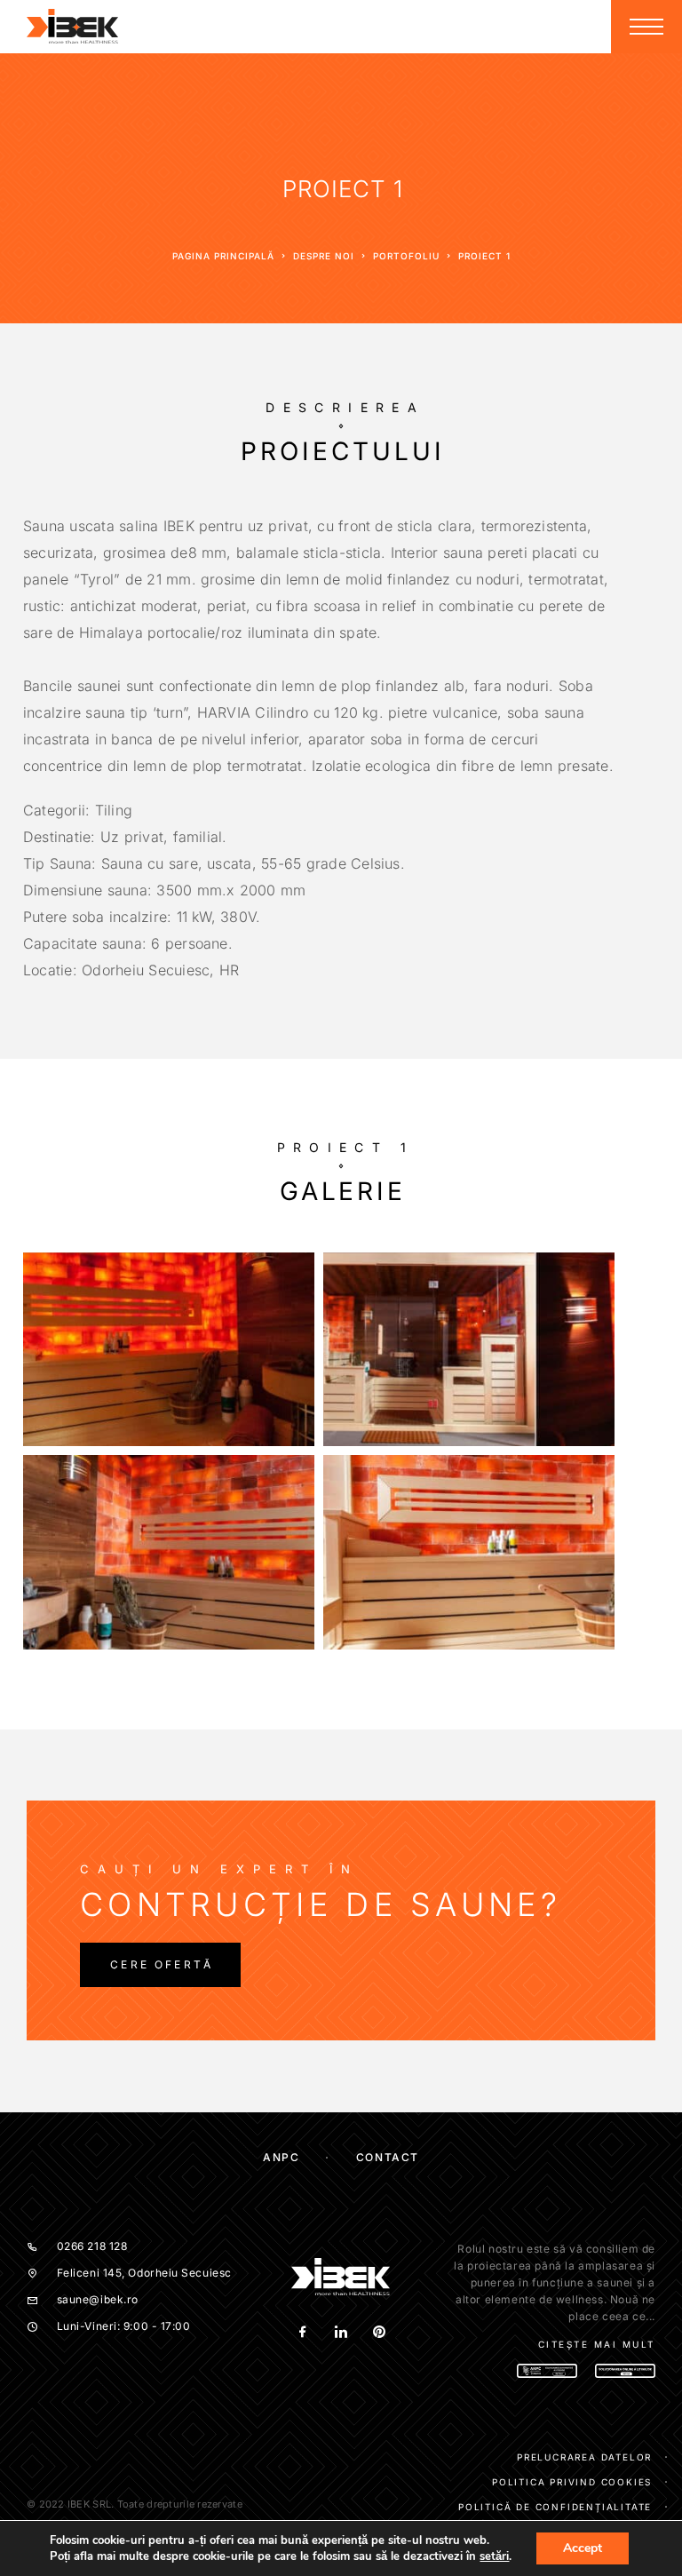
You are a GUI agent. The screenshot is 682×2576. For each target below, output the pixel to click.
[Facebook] (302, 2332)
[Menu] (646, 27)
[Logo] (73, 27)
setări (494, 2556)
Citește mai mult (597, 2344)
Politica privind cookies (572, 2482)
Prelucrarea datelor (584, 2457)
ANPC (281, 2157)
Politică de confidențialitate (555, 2507)
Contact (388, 2157)
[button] (160, 1965)
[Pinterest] (379, 2332)
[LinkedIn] (341, 2332)
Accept (583, 2548)
